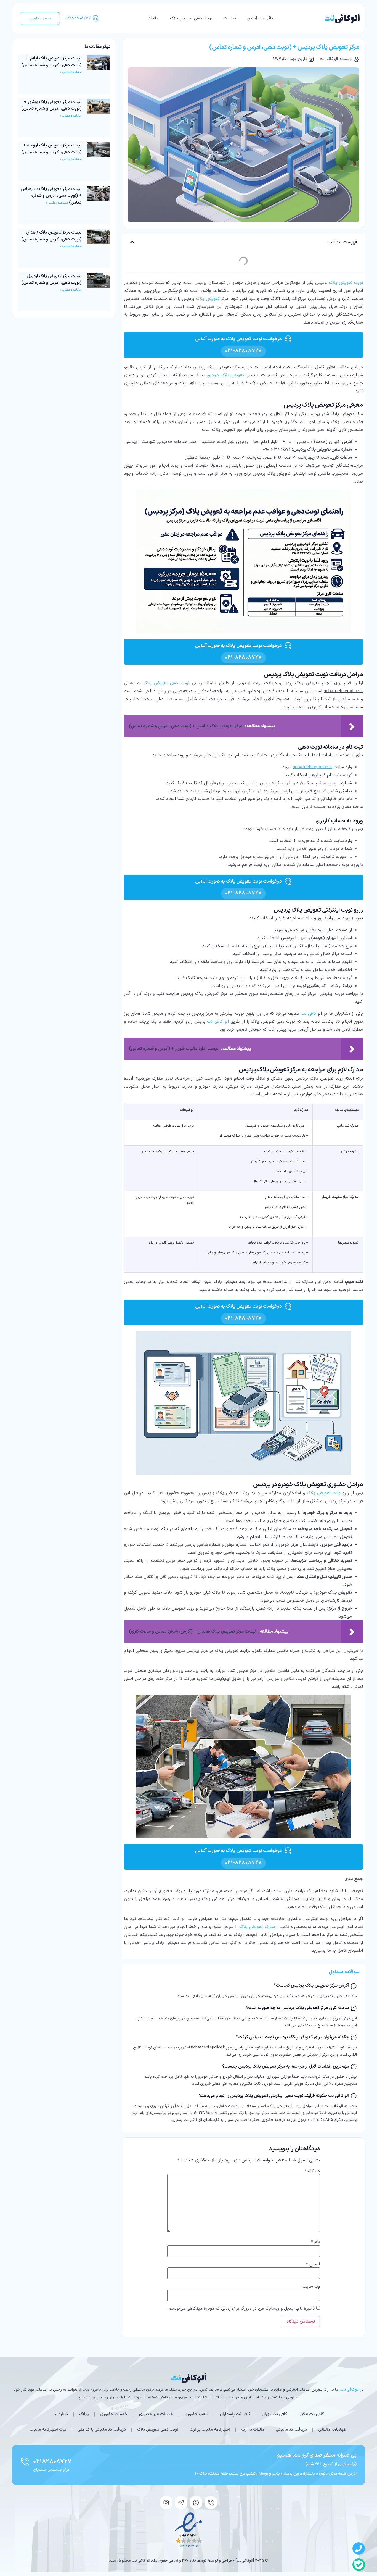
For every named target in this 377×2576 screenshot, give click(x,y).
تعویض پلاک (208, 299)
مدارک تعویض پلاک (257, 1927)
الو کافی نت (218, 1022)
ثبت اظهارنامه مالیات (48, 2430)
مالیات (153, 18)
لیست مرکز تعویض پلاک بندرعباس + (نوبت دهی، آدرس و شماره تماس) (51, 196)
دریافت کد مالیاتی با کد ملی (102, 2430)
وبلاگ (84, 2414)
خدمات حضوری (114, 2414)
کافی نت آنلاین (260, 18)
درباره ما (61, 2414)
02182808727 (52, 2462)
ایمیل (313, 2264)
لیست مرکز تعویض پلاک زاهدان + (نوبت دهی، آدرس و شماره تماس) (51, 236)
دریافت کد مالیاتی (291, 2430)
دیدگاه (312, 2171)
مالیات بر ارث (253, 2430)
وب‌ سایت (311, 2286)
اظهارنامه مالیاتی (333, 2430)
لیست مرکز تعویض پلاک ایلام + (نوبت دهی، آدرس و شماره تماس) (51, 62)
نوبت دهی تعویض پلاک (191, 18)
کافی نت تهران (274, 2414)
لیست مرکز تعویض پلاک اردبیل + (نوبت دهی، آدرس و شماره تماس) (51, 280)
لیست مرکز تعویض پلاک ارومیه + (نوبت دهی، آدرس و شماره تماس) (51, 149)
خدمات (230, 18)
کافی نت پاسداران (235, 2414)
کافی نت (309, 1014)
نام (315, 2242)
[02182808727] (25, 2462)
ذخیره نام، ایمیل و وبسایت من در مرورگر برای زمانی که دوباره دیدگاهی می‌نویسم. (241, 2309)
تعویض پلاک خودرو (226, 375)
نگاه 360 (189, 2561)
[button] (132, 242)
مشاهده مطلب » (71, 72)
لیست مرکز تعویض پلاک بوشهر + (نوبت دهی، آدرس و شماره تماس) (51, 106)
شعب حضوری (196, 2414)
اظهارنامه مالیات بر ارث (210, 2430)
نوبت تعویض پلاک (346, 283)
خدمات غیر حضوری (156, 2414)
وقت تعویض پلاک (324, 1493)
